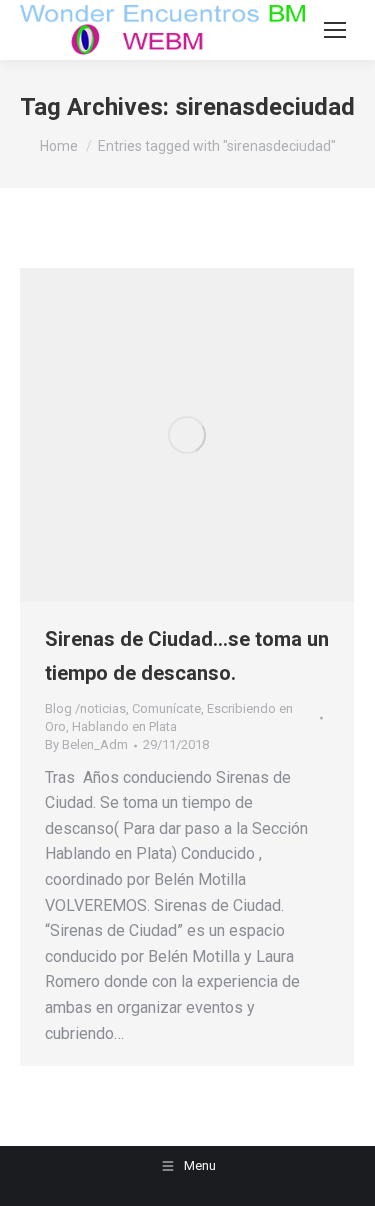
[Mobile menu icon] (335, 30)
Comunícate (166, 708)
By (86, 744)
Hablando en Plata (124, 726)
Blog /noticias (85, 708)
